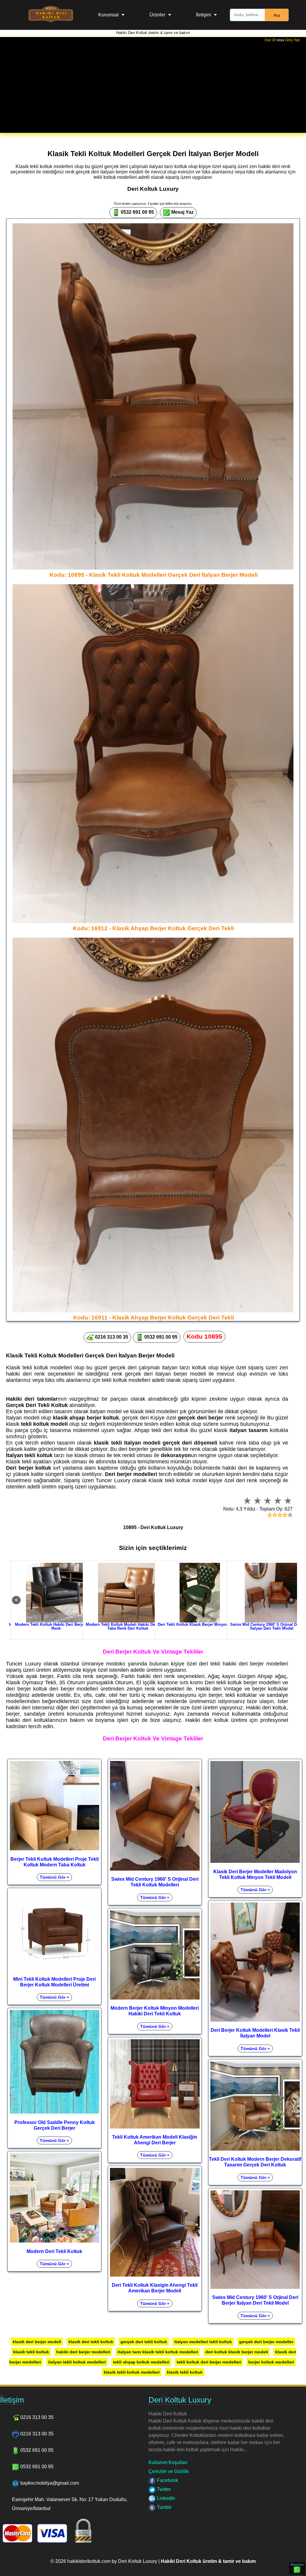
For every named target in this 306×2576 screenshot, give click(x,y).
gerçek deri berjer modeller (266, 2342)
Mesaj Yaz (182, 212)
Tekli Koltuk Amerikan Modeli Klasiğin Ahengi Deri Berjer (155, 2140)
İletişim (204, 15)
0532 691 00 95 (137, 212)
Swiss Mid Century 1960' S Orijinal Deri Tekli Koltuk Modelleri (155, 1882)
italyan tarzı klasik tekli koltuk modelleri (158, 2352)
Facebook (167, 2480)
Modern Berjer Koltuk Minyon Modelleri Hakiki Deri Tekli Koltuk (155, 2011)
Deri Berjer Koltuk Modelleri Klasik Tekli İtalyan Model (255, 2033)
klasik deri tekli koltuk (91, 2342)
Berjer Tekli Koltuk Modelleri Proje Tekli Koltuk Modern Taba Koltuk (55, 1862)
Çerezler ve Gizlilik (169, 2471)
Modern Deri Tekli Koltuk (54, 2251)
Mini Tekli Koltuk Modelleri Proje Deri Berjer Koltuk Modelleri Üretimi (54, 1982)
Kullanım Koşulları (168, 2462)
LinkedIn (165, 2498)
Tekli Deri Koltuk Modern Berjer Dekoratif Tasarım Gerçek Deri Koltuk (255, 2162)
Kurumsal (108, 15)
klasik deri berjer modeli (37, 2342)
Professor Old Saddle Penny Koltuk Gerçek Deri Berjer (55, 2125)
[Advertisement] (153, 87)
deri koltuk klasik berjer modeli (237, 2352)
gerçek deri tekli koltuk (144, 2342)
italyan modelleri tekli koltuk (203, 2342)
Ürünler (157, 15)
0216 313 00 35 (111, 1337)
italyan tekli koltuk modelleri (77, 2362)
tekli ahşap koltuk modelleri (141, 2362)
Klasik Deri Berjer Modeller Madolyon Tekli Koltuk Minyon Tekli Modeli (255, 1874)
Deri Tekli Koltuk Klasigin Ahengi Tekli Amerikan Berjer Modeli (155, 2288)
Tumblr (164, 2507)
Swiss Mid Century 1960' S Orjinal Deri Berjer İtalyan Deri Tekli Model (255, 2300)
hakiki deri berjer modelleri (83, 2352)
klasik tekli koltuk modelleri (132, 2372)
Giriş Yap (292, 40)
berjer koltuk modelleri (271, 2362)
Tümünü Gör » (54, 1877)
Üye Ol (270, 40)
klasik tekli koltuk (31, 2352)
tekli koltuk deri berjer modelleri (209, 2362)
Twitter (163, 2489)
